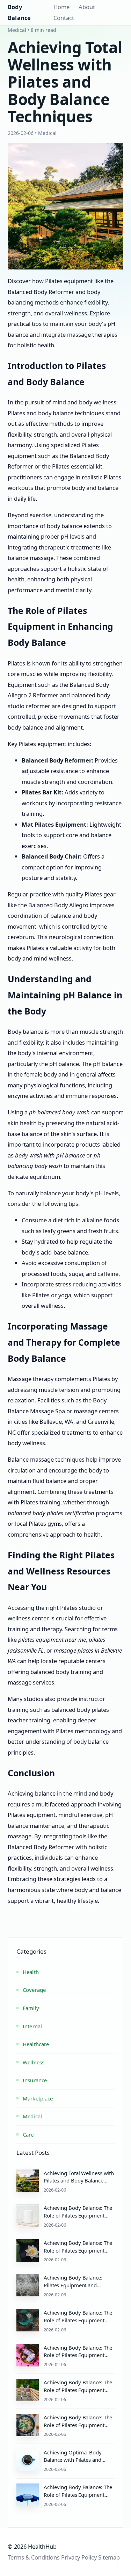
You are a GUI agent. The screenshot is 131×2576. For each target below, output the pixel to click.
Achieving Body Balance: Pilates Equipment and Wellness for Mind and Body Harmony (77, 2289)
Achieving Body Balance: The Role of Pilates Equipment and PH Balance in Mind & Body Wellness (78, 2254)
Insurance (35, 2080)
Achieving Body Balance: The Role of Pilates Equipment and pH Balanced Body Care (78, 2215)
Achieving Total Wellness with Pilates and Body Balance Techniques (79, 2181)
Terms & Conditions (34, 2557)
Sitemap (109, 2557)
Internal (32, 2026)
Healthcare (36, 2044)
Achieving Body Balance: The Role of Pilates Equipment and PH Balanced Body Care (78, 2320)
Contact (64, 18)
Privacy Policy (79, 2557)
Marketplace (38, 2098)
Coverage (34, 1990)
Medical (32, 2116)
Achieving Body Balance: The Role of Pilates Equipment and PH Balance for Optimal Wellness (78, 2359)
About (87, 7)
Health (31, 1972)
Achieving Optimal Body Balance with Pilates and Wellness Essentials (73, 2460)
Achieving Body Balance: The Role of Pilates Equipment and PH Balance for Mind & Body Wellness (78, 2394)
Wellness (34, 2062)
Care (28, 2134)
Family (31, 2008)
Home (61, 7)
